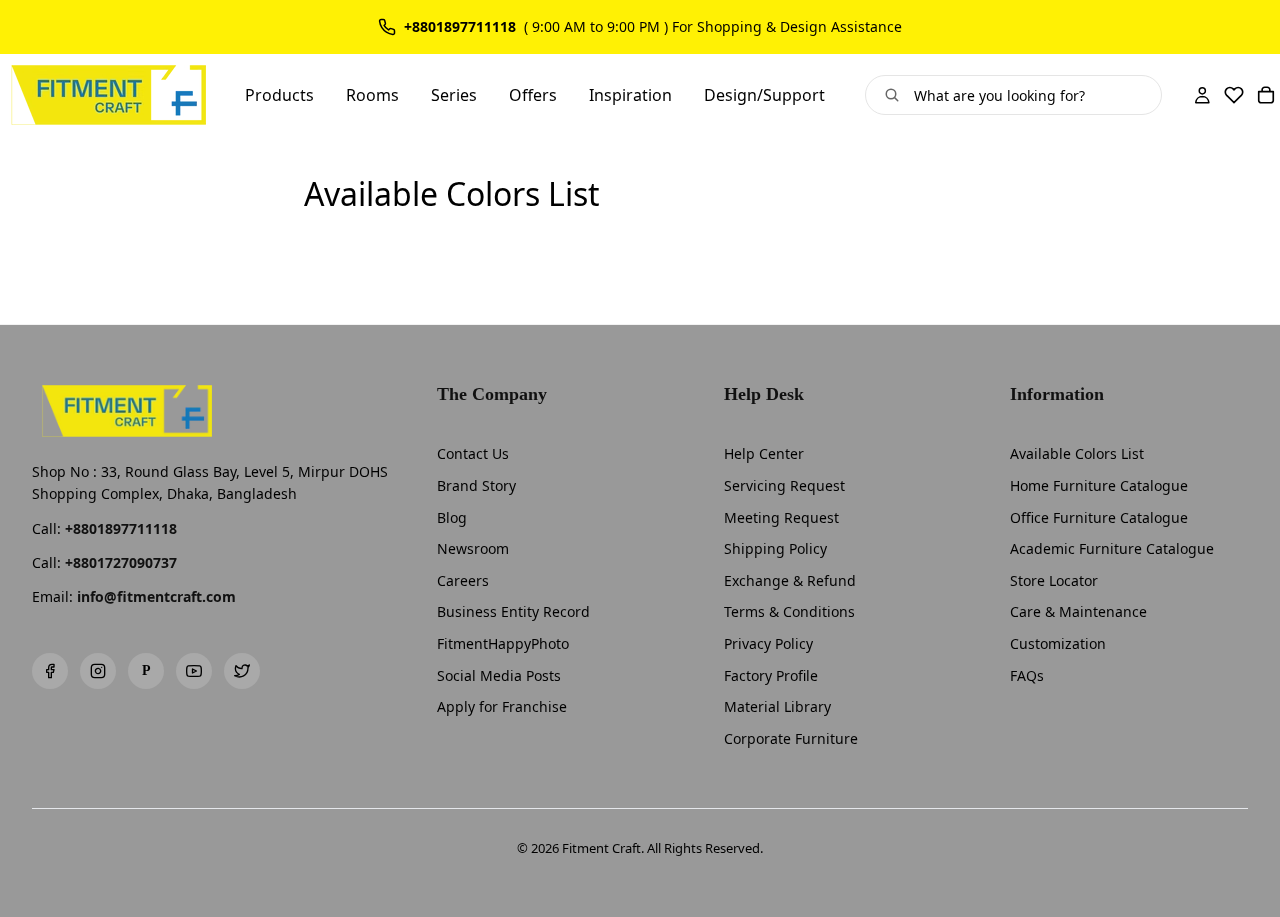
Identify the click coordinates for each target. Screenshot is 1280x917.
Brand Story (476, 485)
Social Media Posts (499, 675)
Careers (463, 580)
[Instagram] (98, 671)
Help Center (764, 453)
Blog (452, 517)
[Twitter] (242, 671)
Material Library (777, 706)
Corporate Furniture (791, 738)
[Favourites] (1234, 95)
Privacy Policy (768, 643)
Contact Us (473, 453)
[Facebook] (50, 671)
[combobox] (1029, 95)
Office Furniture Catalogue (1099, 517)
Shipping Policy (775, 548)
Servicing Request (784, 485)
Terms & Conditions (789, 611)
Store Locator (1054, 580)
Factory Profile (771, 675)
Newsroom (473, 548)
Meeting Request (781, 517)
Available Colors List (1077, 453)
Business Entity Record (513, 611)
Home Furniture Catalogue (1099, 485)
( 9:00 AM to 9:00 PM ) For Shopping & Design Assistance (713, 27)
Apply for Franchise (502, 706)
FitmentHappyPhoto (503, 643)
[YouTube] (194, 671)
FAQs (1027, 675)
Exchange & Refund (790, 580)
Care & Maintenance (1078, 611)
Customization (1058, 643)
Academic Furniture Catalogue (1112, 548)
